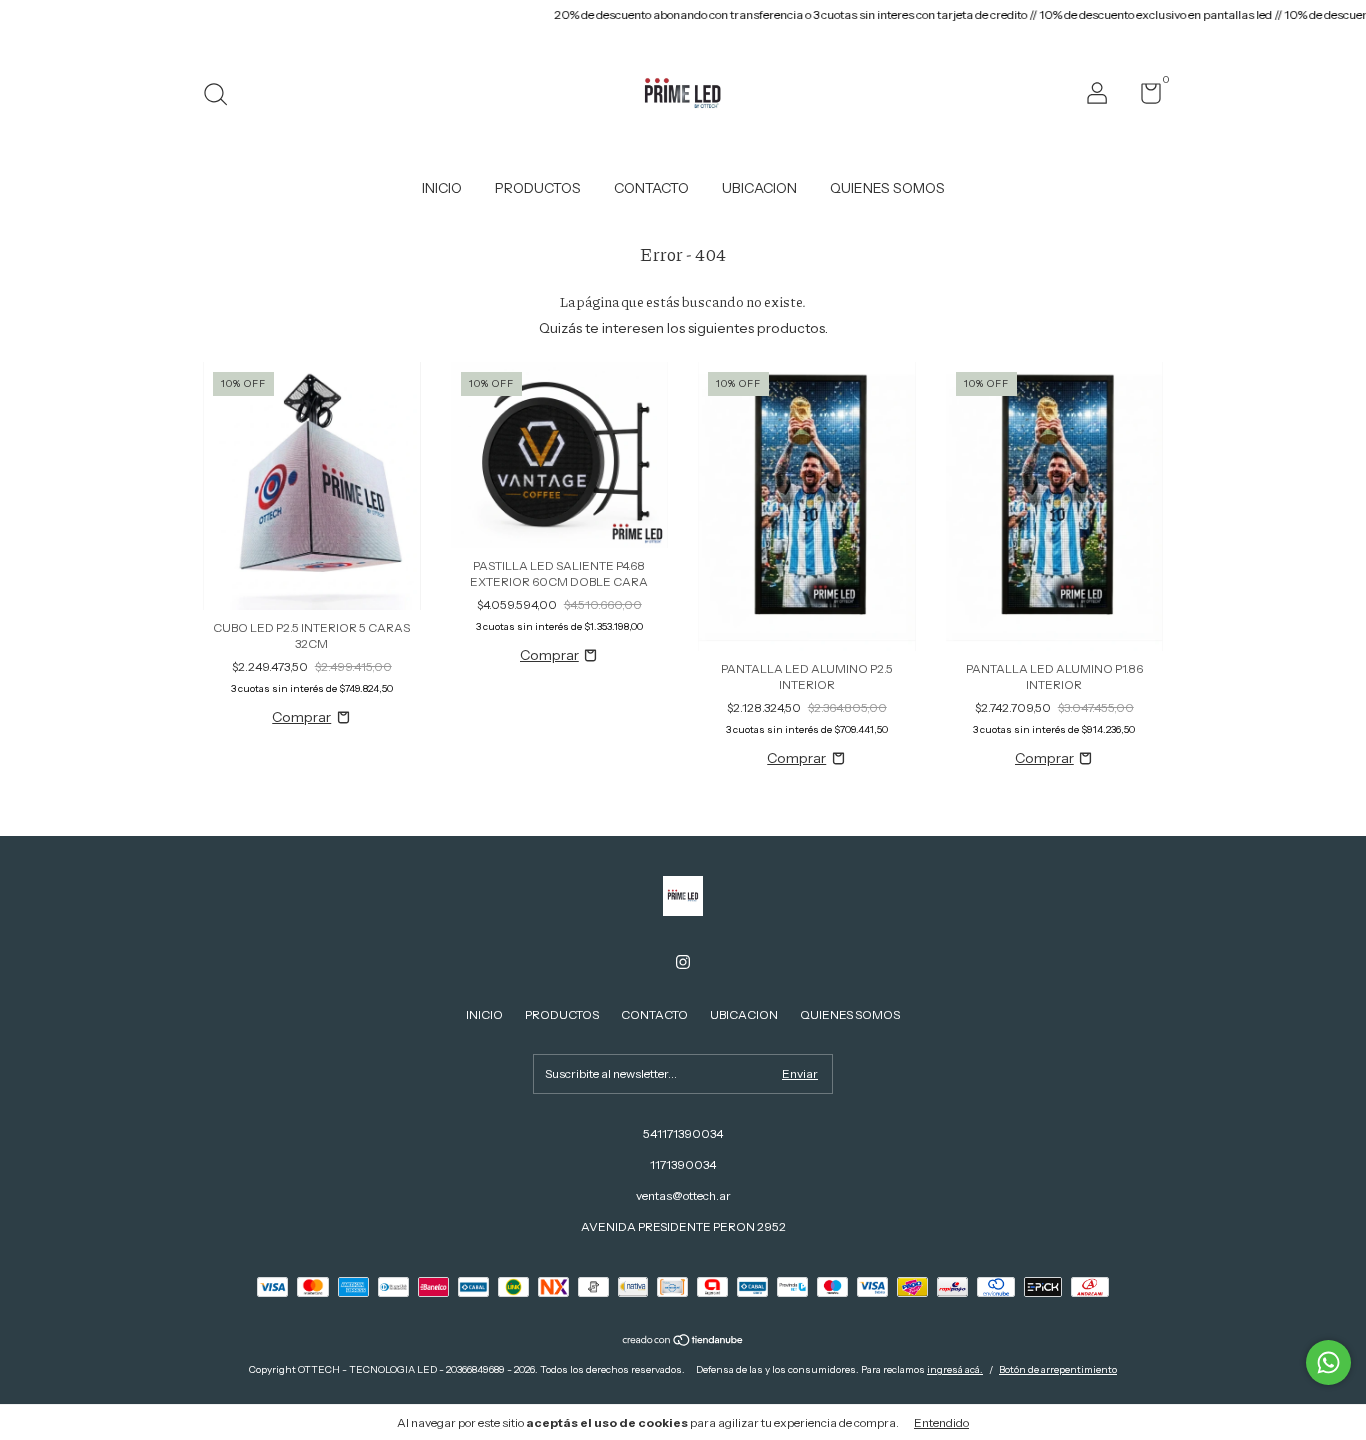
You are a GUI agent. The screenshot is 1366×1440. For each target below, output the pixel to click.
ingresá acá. (955, 1369)
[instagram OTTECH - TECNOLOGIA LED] (683, 962)
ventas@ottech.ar (683, 1195)
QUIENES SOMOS (887, 188)
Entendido (941, 1422)
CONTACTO (651, 188)
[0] (1143, 97)
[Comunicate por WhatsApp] (1328, 1362)
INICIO (442, 188)
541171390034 (683, 1133)
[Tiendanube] (683, 1342)
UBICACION (759, 188)
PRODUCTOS (538, 188)
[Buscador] (222, 96)
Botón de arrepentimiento (1058, 1369)
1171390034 (683, 1164)
